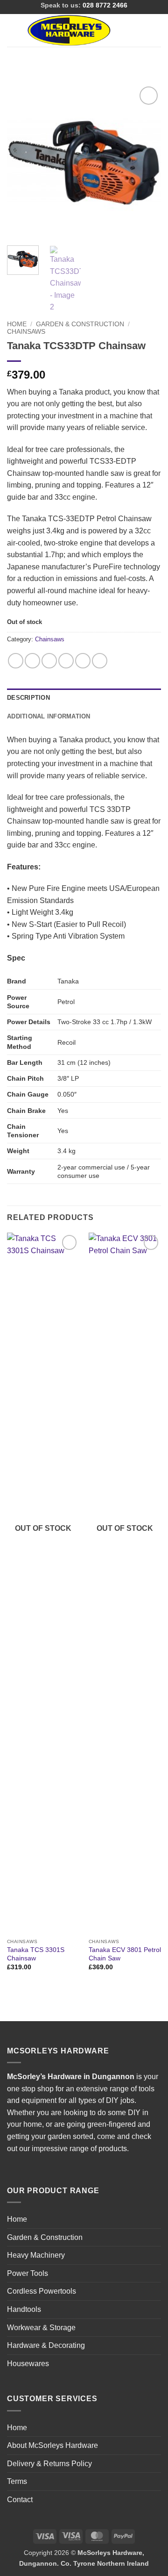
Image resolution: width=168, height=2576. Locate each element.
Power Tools (28, 2273)
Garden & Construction (80, 324)
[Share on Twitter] (49, 661)
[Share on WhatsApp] (16, 661)
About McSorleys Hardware (52, 2445)
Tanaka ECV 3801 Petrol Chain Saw (125, 1954)
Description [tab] (28, 698)
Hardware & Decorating (46, 2345)
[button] (13, 30)
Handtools (24, 2309)
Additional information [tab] (49, 716)
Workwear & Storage (41, 2328)
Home (17, 324)
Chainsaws (26, 332)
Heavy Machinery (36, 2255)
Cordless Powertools (42, 2291)
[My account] (140, 30)
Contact (20, 2500)
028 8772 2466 (105, 5)
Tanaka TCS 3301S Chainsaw (36, 1954)
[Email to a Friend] (66, 661)
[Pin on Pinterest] (83, 661)
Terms (17, 2481)
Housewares (28, 2364)
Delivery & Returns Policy (49, 2464)
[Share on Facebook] (32, 661)
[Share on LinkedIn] (100, 661)
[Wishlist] (125, 30)
